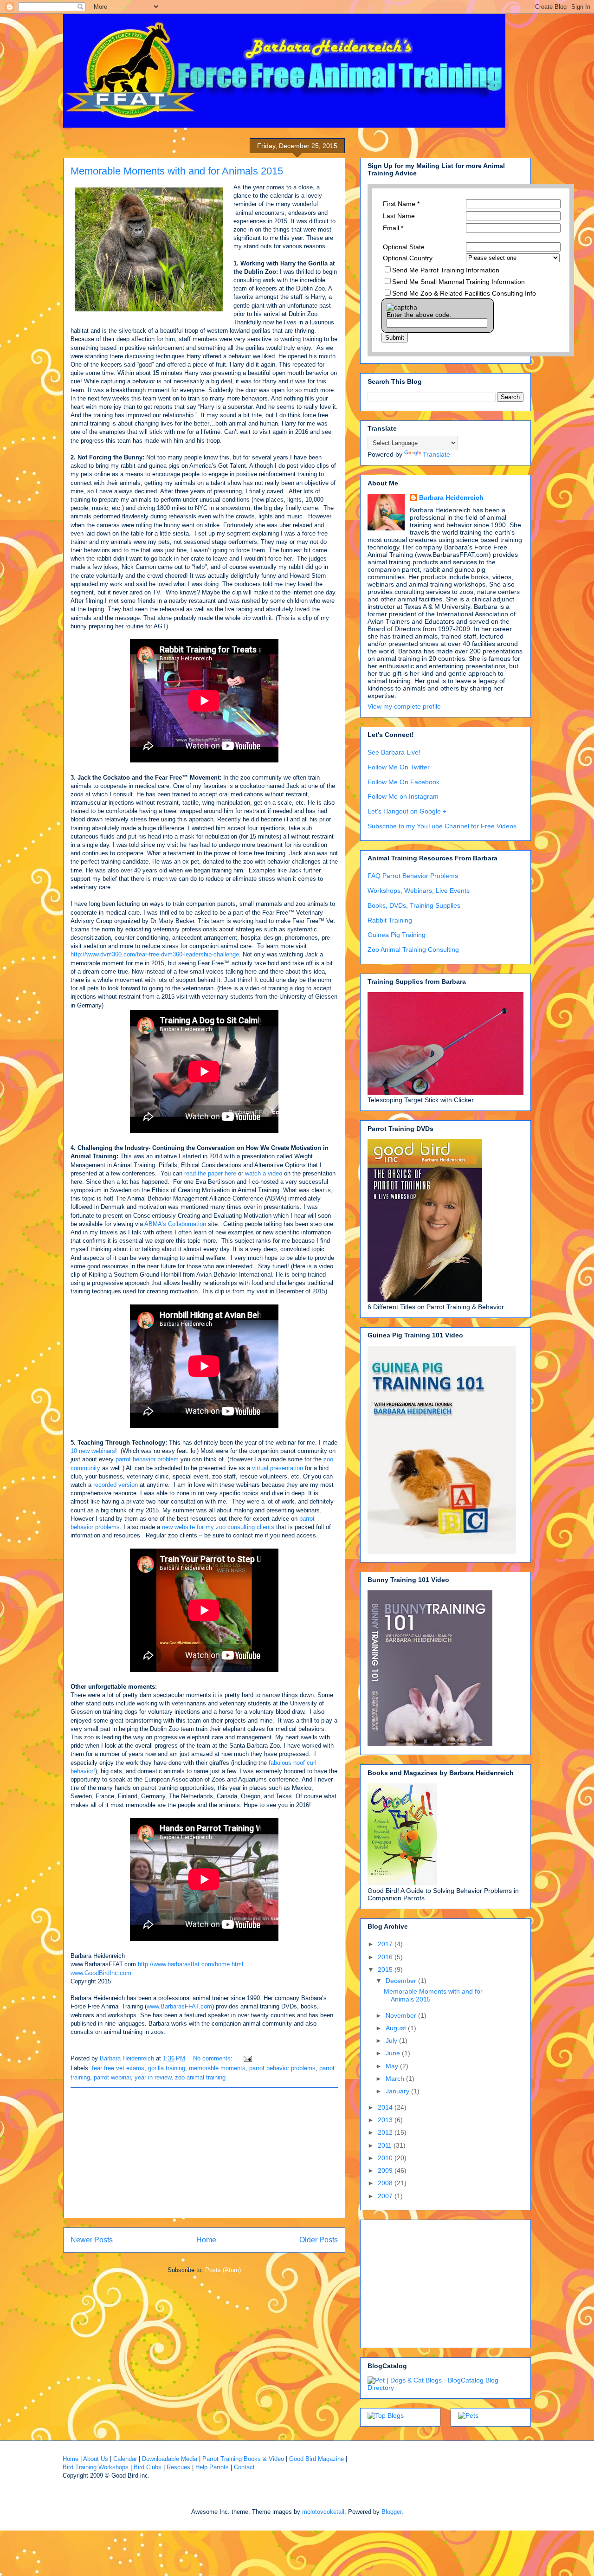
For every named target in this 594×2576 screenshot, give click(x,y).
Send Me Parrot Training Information (446, 270)
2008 (386, 2183)
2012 (386, 2132)
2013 (386, 2120)
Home (206, 2240)
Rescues (178, 2467)
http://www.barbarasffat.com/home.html (190, 1964)
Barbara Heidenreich (451, 497)
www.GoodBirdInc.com (102, 1973)
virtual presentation (278, 1468)
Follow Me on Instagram (403, 796)
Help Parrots (212, 2467)
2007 (386, 2196)
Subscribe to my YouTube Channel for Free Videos (442, 826)
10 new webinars (93, 1451)
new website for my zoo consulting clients (218, 1527)
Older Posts (319, 2240)
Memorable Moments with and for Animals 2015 (177, 171)
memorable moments (217, 2068)
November (402, 2015)
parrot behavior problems (282, 2068)
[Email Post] (247, 2058)
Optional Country (408, 258)
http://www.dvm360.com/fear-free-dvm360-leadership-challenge (155, 954)
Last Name (399, 216)
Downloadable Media (170, 2459)
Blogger (391, 2512)
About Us (96, 2459)
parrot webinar (112, 2077)
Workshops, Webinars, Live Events (419, 891)
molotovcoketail (323, 2512)
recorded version (116, 1485)
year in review (153, 2077)
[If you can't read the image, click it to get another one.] (402, 307)
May (393, 2066)
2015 (386, 1969)
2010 (386, 2158)
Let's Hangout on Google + (407, 811)
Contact (244, 2467)
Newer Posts (92, 2240)
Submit (395, 338)
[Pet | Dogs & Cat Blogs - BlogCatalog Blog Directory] (445, 2388)
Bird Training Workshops (96, 2467)
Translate (436, 454)
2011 (386, 2145)
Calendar (125, 2459)
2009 (386, 2170)
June (394, 2053)
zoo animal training (200, 2077)
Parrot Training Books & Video (243, 2459)
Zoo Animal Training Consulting (413, 949)
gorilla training (167, 2068)
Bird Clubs (148, 2467)
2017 (386, 1944)
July (392, 2040)
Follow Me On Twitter (399, 767)
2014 (386, 2107)
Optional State (404, 247)
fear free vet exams (118, 2068)
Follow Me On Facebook (404, 782)
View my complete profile (404, 706)
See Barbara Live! (394, 752)
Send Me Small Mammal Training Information (458, 282)
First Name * (401, 204)
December (402, 1981)
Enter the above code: (419, 315)
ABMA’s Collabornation (175, 1224)
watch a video (264, 1173)
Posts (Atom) (223, 2270)
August (397, 2028)
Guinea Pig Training (397, 935)
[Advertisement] (204, 2153)
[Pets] (468, 2415)
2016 (386, 1957)
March (396, 2079)
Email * (393, 228)
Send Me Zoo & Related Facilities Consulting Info (464, 293)
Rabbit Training (390, 920)
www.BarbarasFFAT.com (179, 2006)
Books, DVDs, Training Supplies (414, 905)
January (398, 2091)
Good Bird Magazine (316, 2459)
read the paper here (211, 1173)
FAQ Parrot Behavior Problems (413, 876)
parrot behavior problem (148, 1459)
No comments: (214, 2058)
